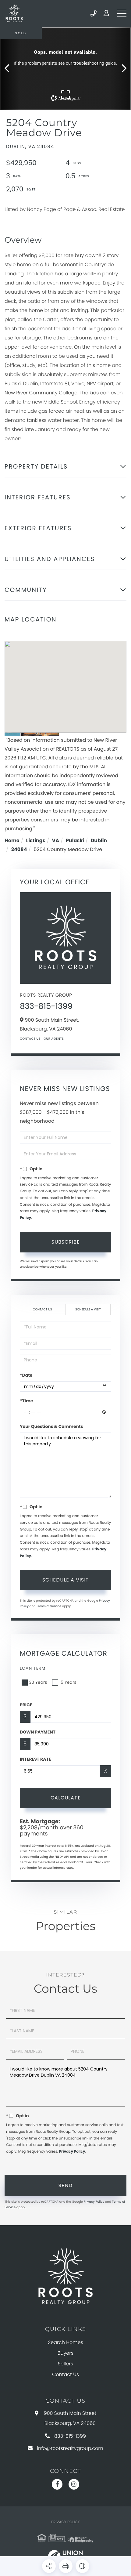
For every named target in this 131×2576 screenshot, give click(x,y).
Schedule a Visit (88, 1309)
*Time (26, 1401)
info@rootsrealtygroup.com (70, 2448)
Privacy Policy (72, 2152)
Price (26, 1705)
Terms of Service (49, 1606)
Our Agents (54, 1039)
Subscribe (66, 1242)
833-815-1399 (94, 13)
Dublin (99, 841)
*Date (26, 1375)
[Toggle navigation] (122, 13)
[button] (10, 69)
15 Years (68, 1682)
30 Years (38, 1682)
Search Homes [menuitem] (65, 2342)
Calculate (66, 1798)
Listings (36, 841)
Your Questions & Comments (51, 1426)
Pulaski (75, 841)
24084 (19, 849)
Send (66, 2185)
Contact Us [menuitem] (65, 2374)
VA (56, 841)
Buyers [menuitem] (65, 2353)
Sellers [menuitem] (65, 2364)
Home (12, 841)
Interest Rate (35, 1759)
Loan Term (33, 1668)
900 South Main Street (70, 2418)
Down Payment (38, 1732)
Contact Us (30, 1039)
